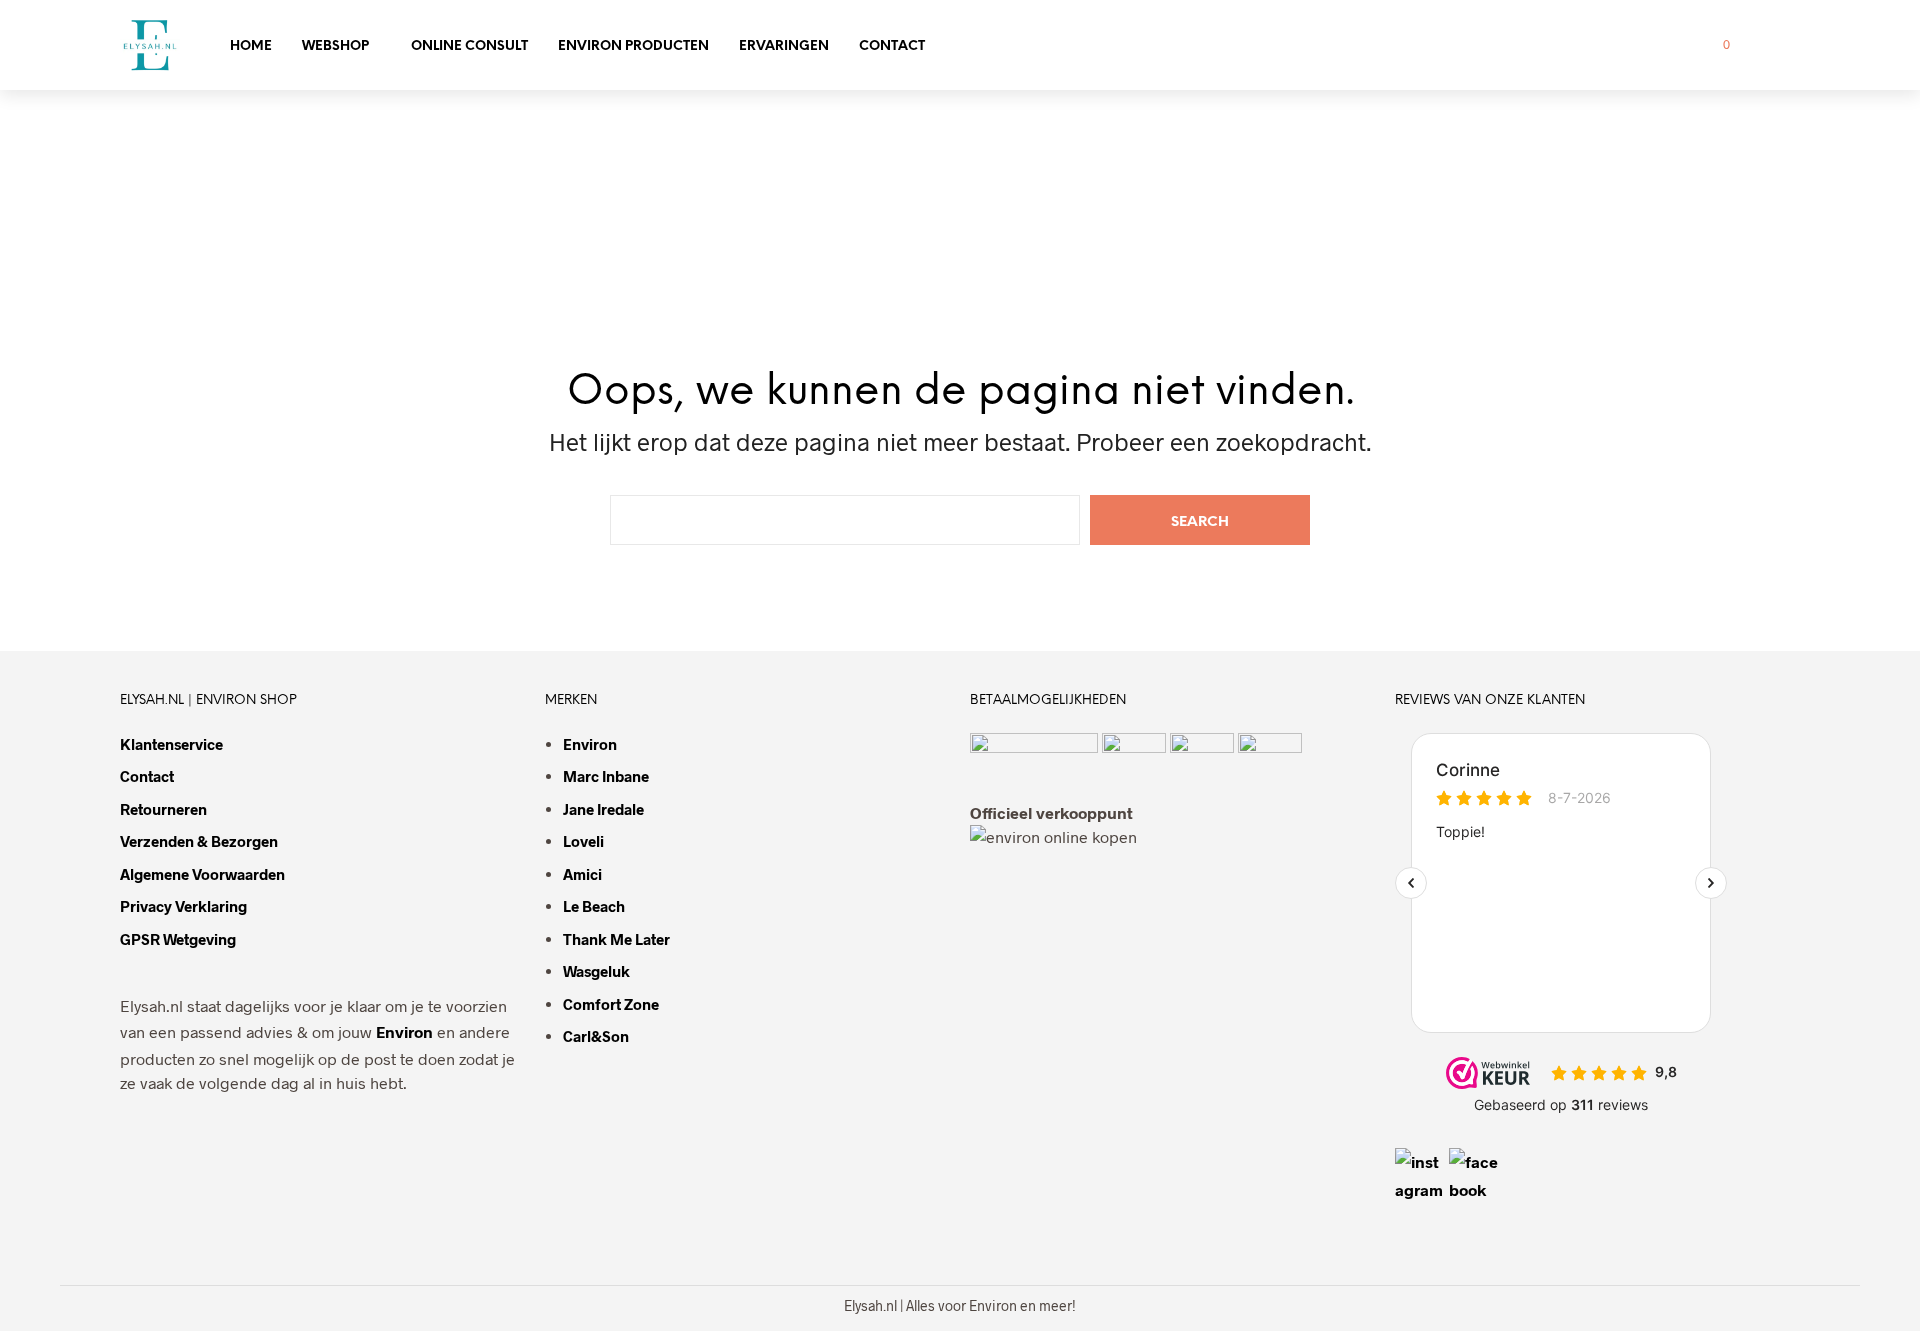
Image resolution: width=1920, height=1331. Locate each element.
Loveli (583, 841)
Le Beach (594, 906)
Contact (892, 46)
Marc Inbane (606, 776)
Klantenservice (171, 744)
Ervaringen (784, 46)
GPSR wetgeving (178, 939)
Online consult (469, 46)
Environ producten (633, 46)
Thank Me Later (616, 939)
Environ (404, 1031)
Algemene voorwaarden (202, 874)
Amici (582, 874)
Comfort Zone (611, 1004)
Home (251, 46)
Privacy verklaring (183, 906)
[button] (1715, 45)
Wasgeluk (596, 971)
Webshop (335, 46)
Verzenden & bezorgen (199, 841)
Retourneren (163, 809)
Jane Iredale (603, 809)
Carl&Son (596, 1036)
